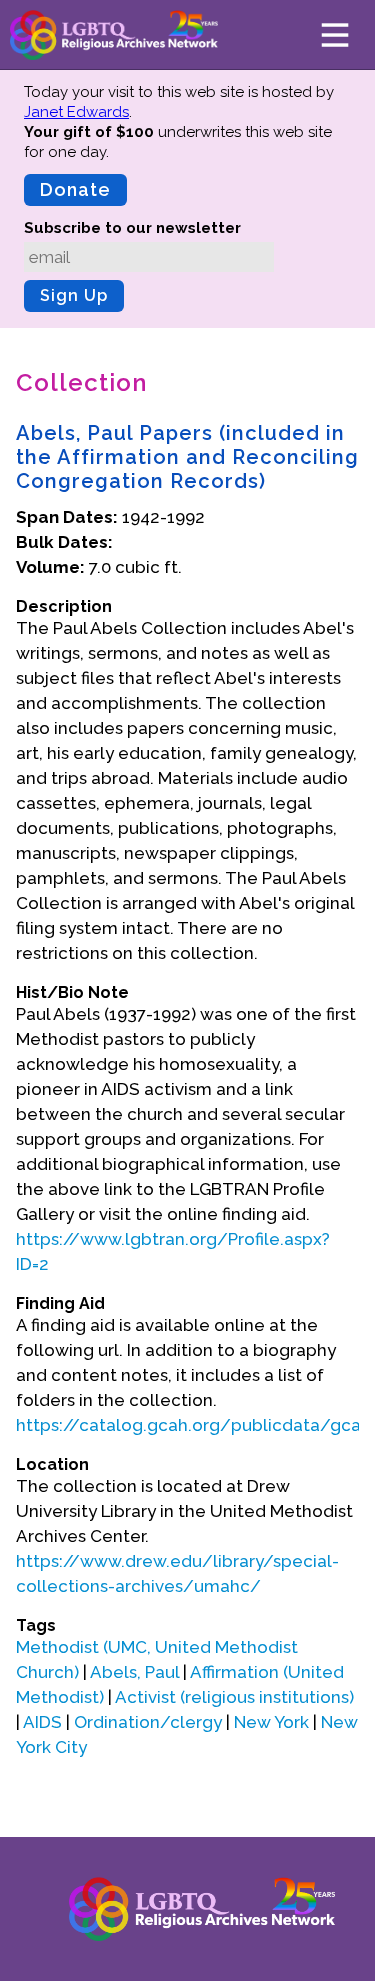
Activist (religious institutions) (234, 1697)
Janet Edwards (76, 112)
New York (271, 1722)
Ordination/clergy (148, 1722)
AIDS (42, 1722)
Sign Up (74, 295)
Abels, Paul (134, 1672)
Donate (75, 189)
